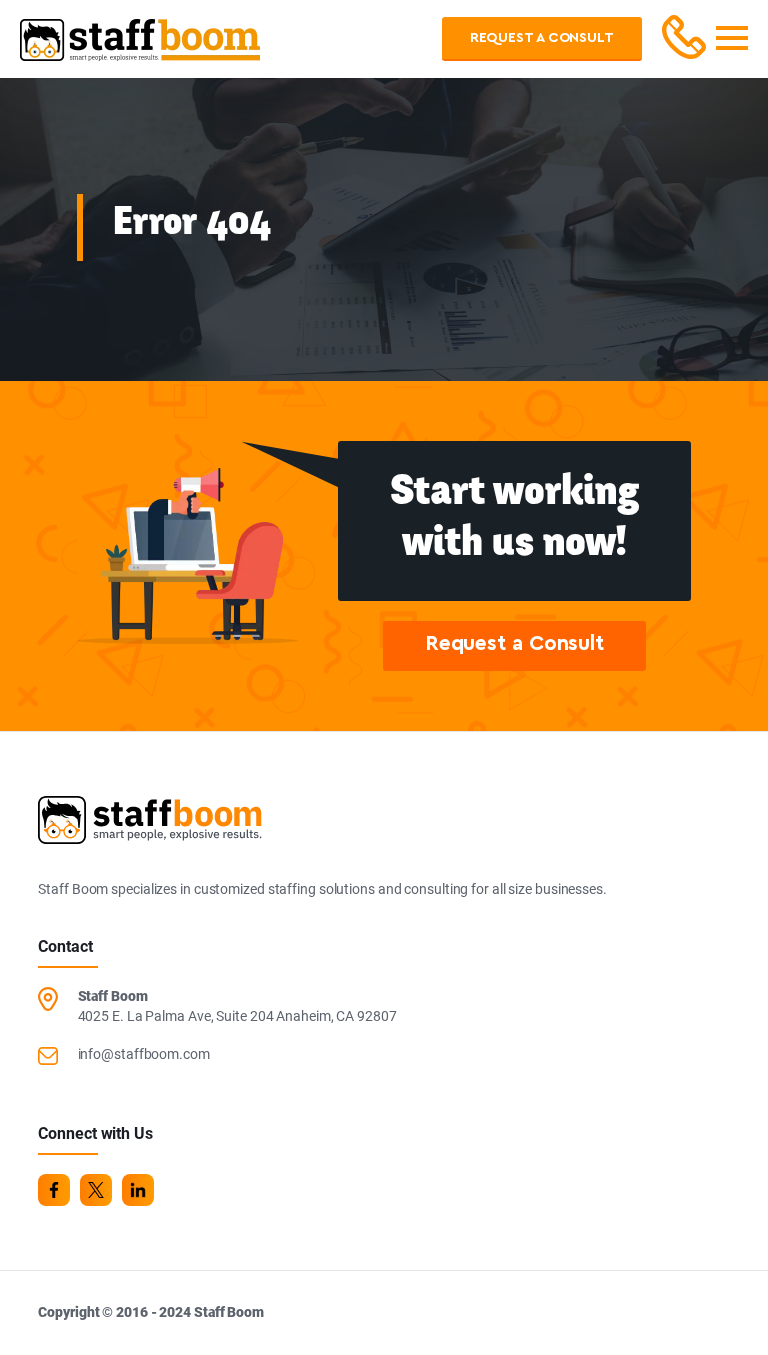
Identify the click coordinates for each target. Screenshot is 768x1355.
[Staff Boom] (140, 49)
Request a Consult (542, 38)
